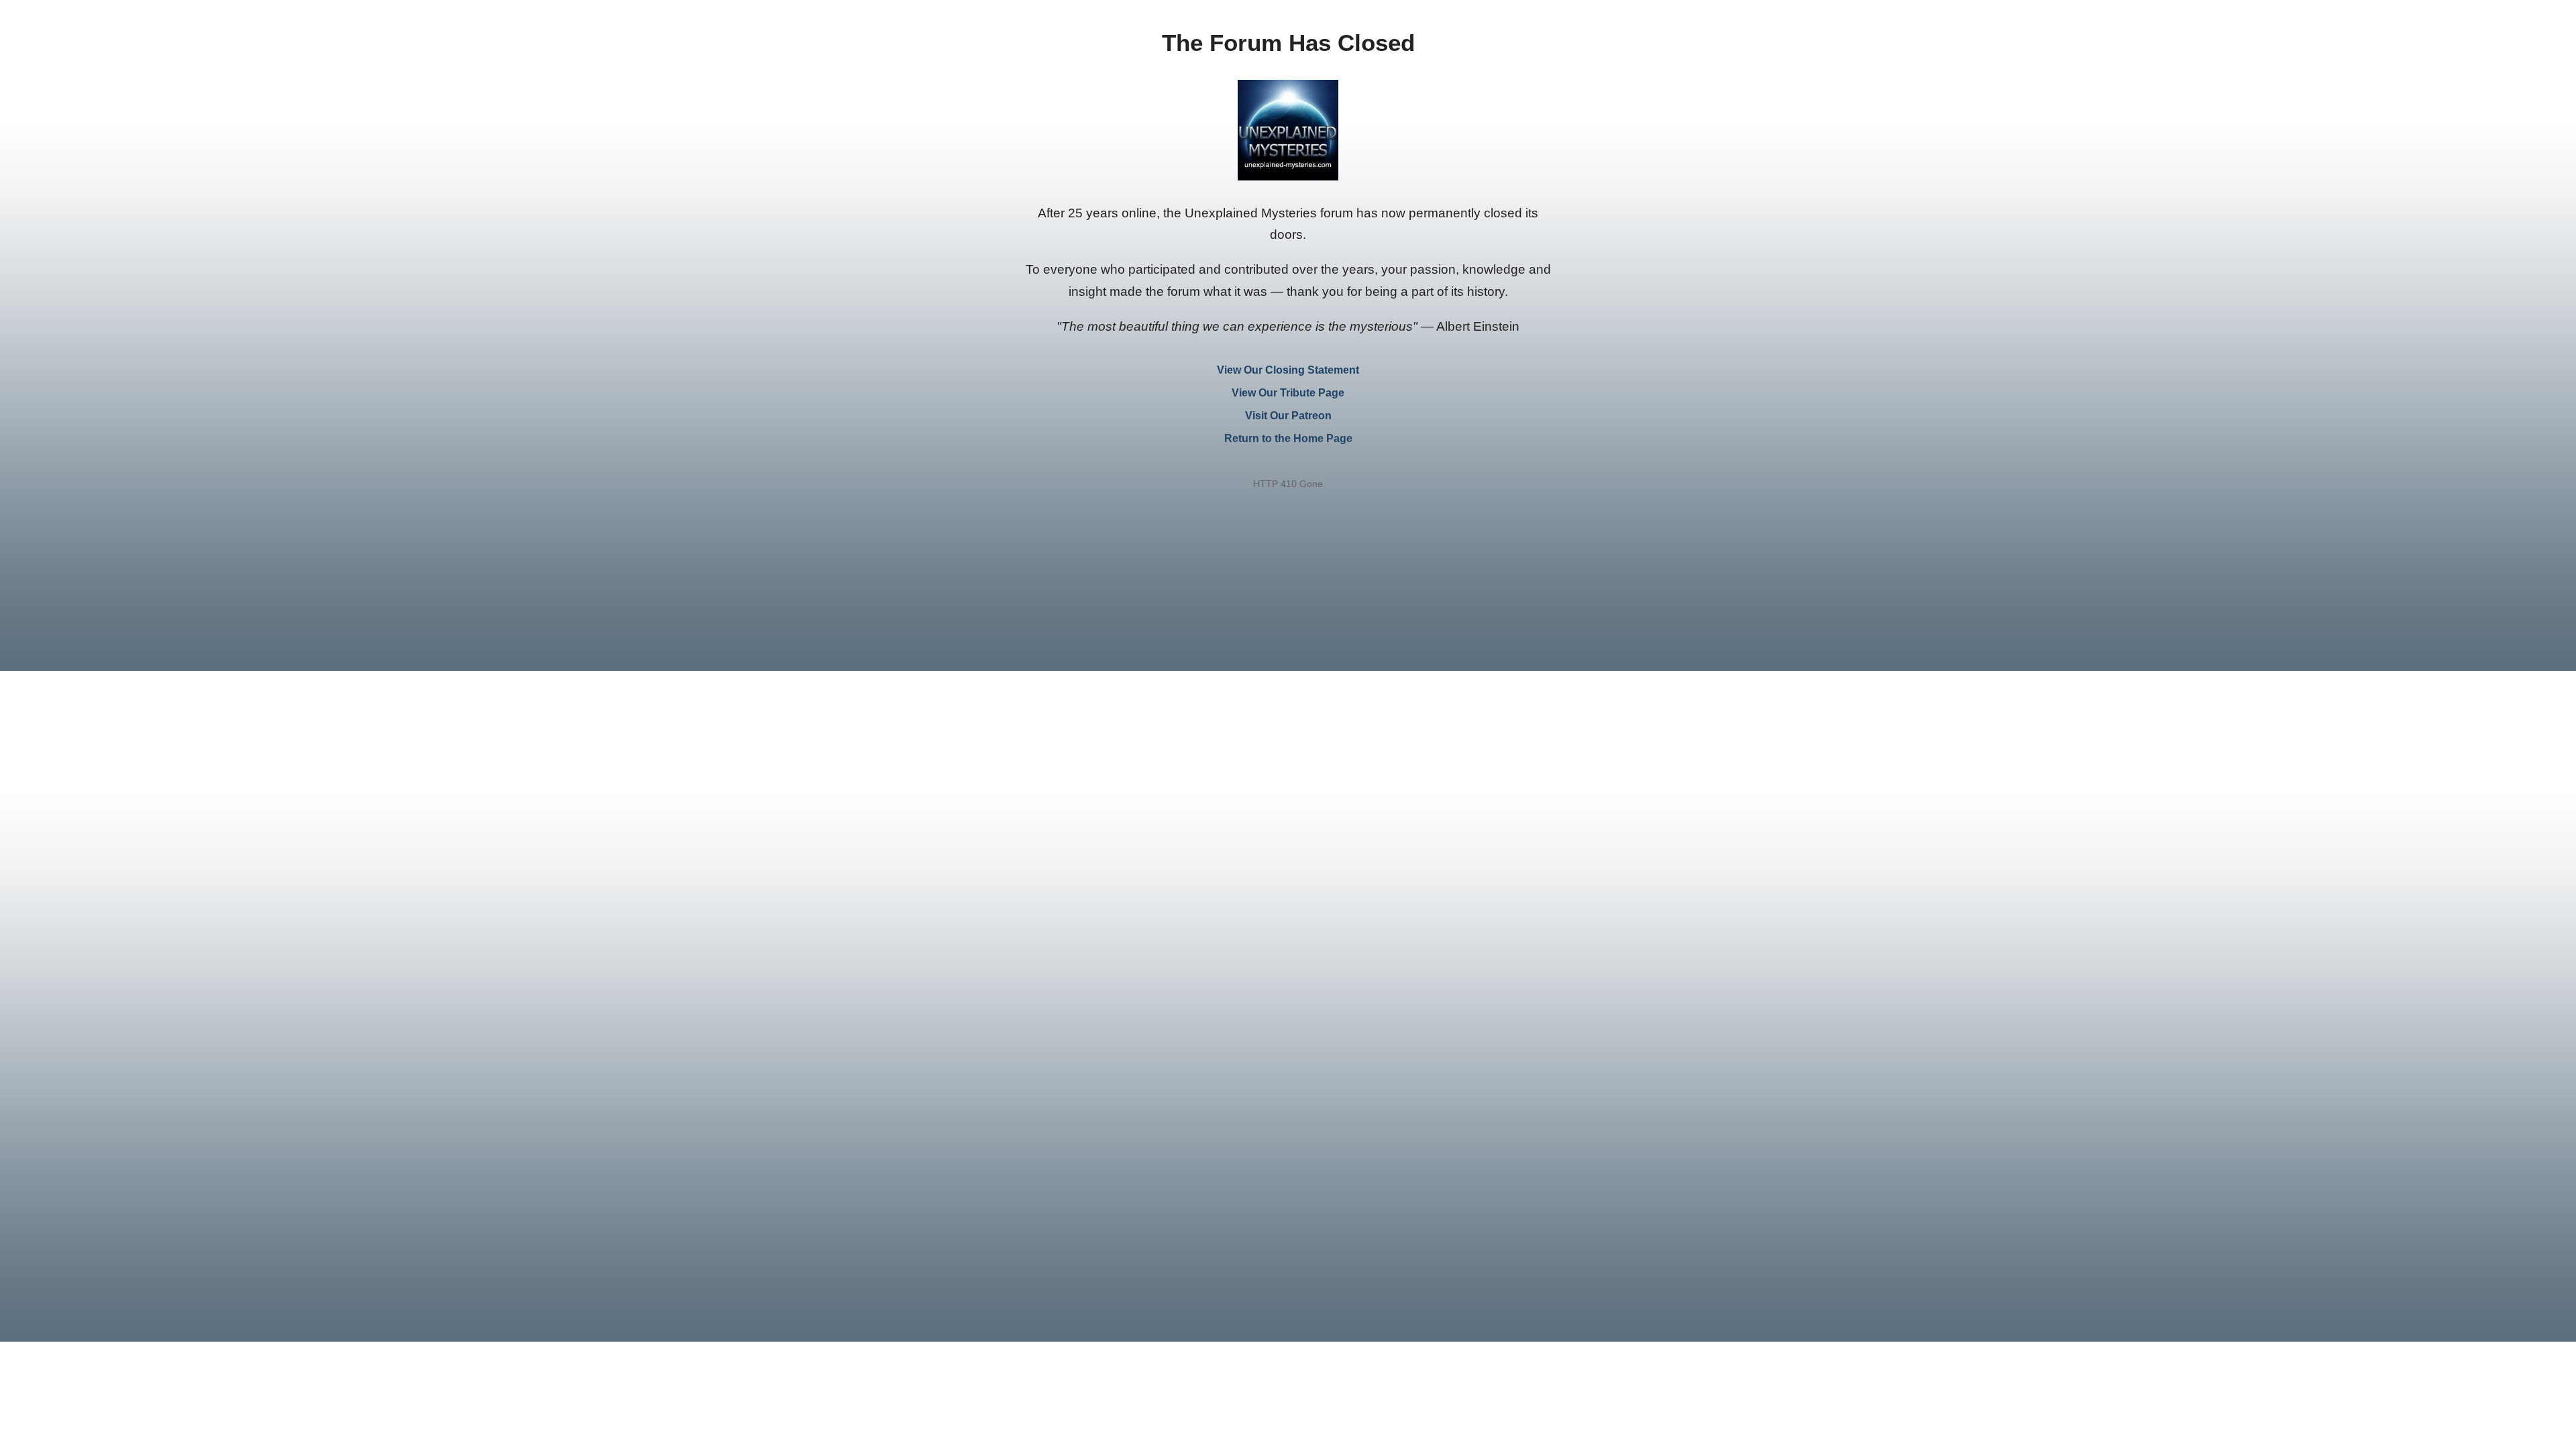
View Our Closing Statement (1288, 370)
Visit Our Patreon (1288, 416)
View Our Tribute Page (1288, 393)
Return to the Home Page (1288, 438)
